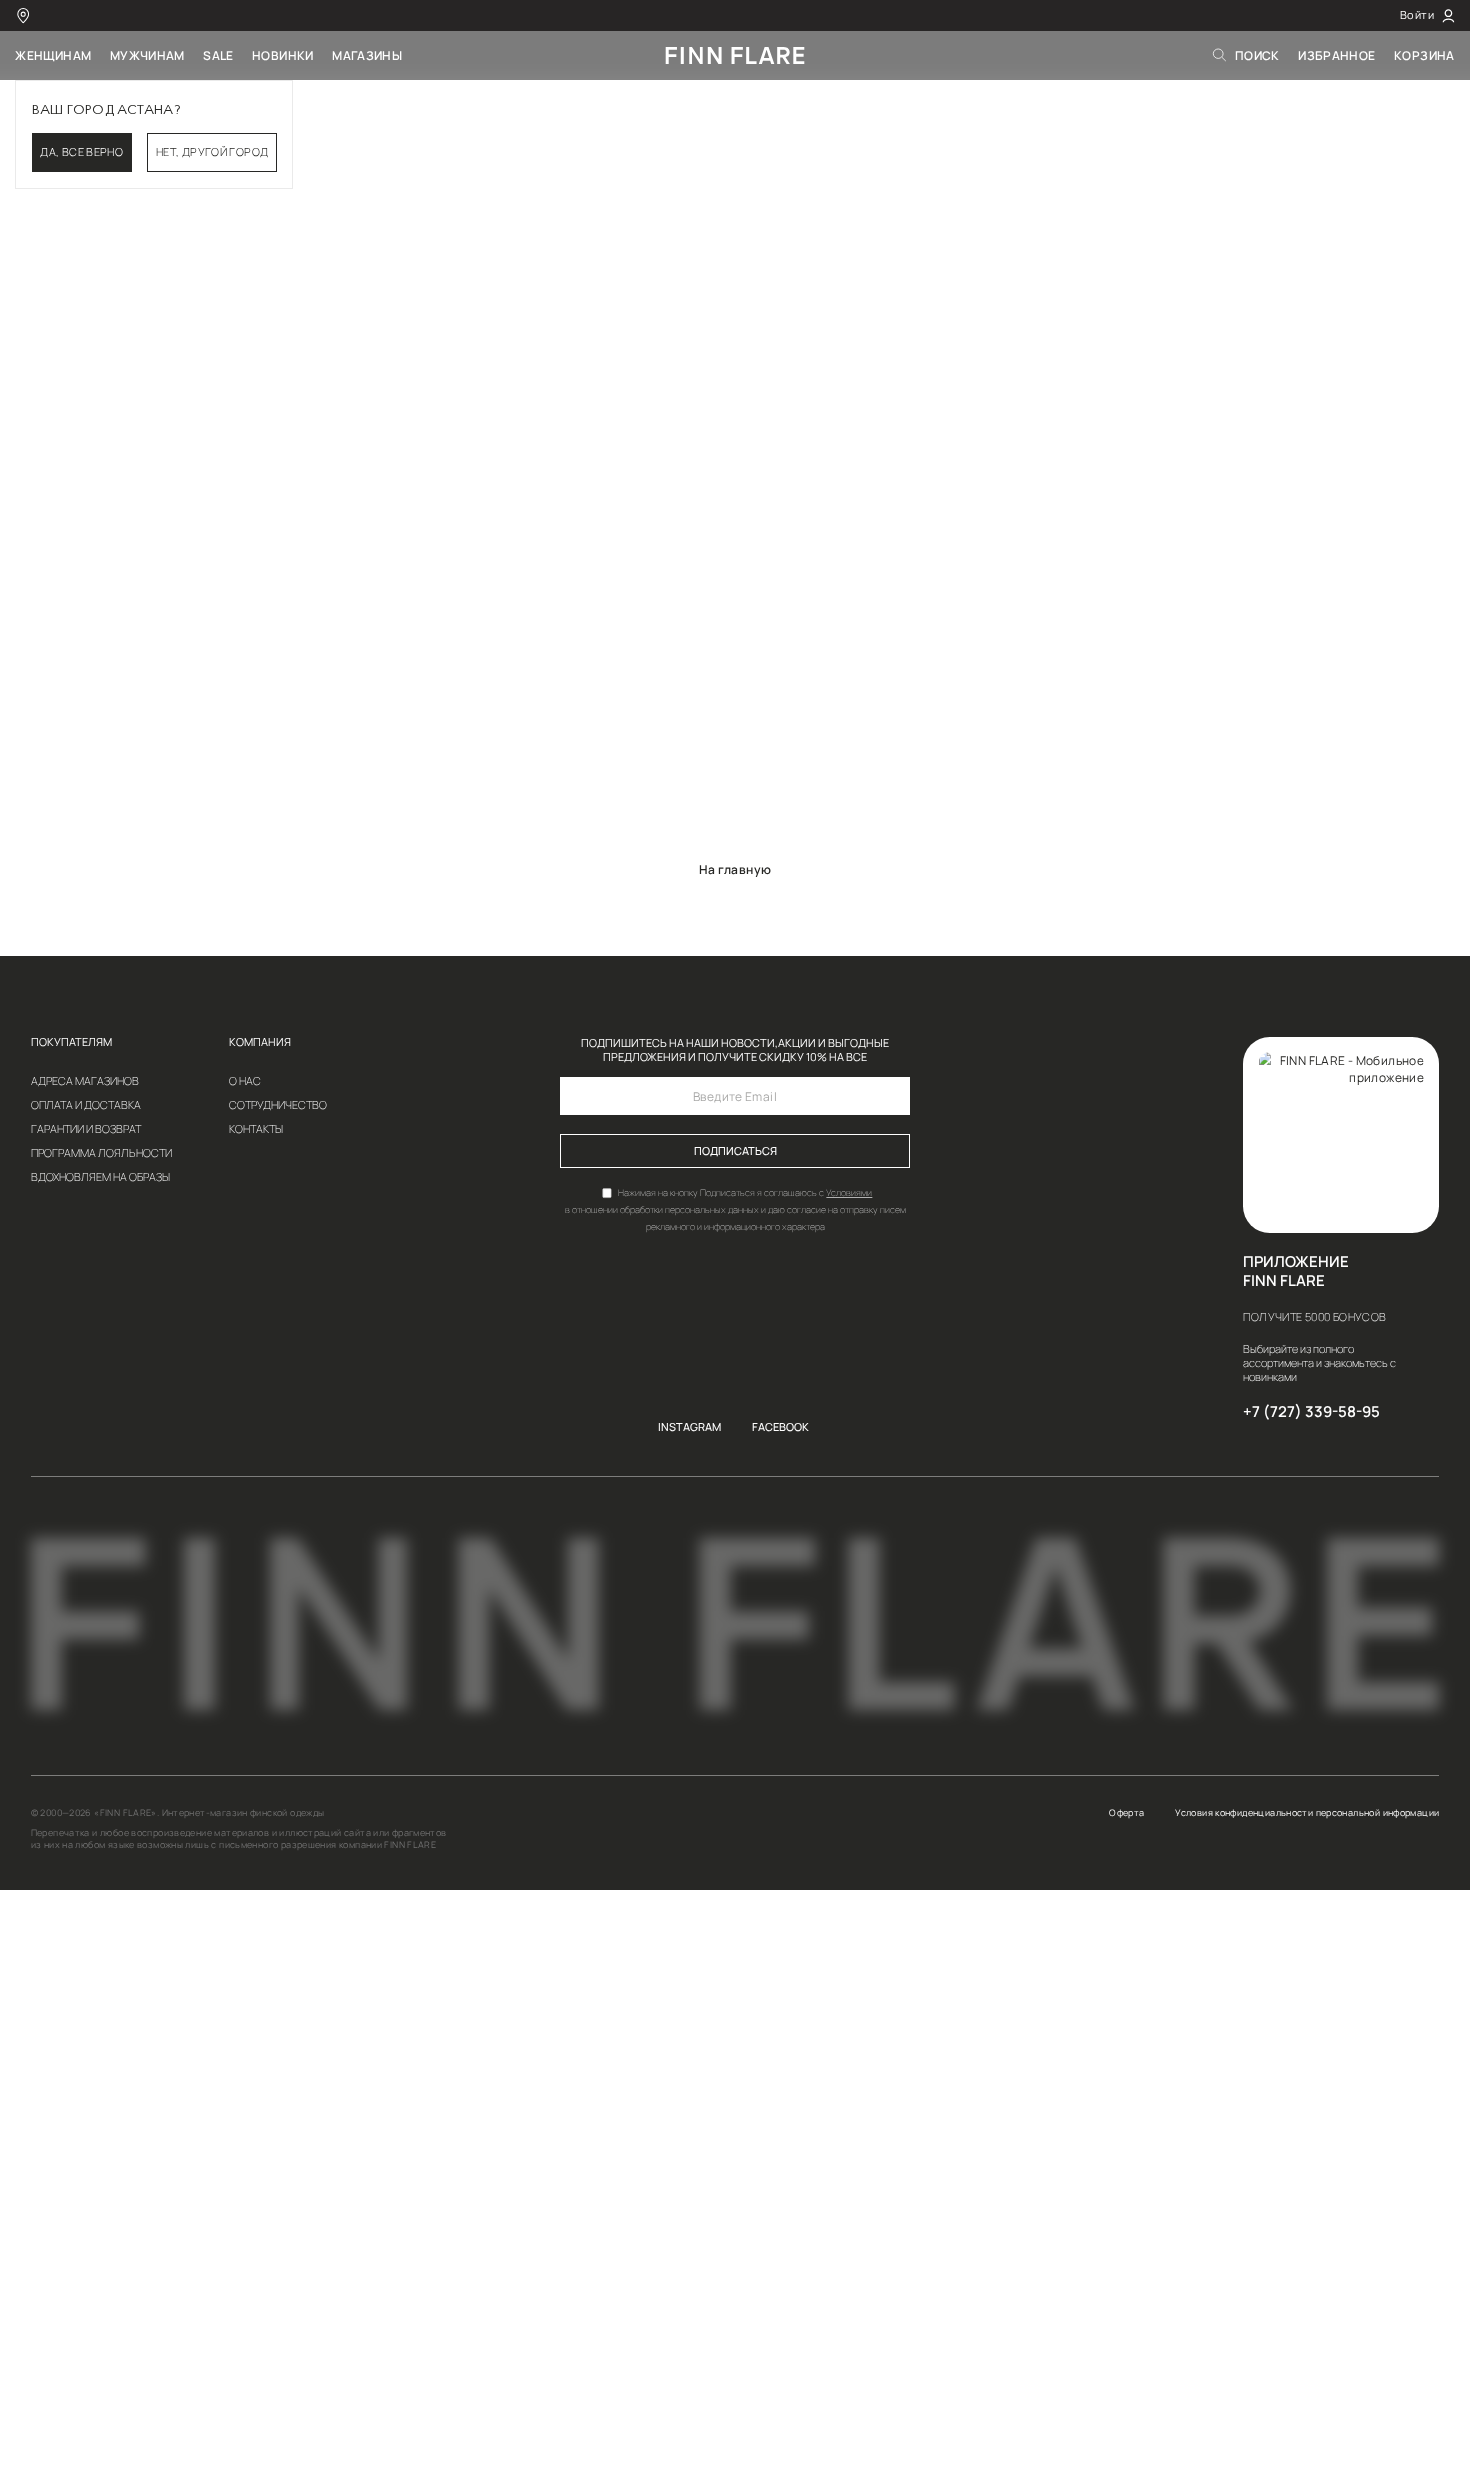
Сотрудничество (278, 1105)
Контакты (256, 1129)
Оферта (1126, 1813)
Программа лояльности (101, 1153)
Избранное (1336, 55)
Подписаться (735, 1151)
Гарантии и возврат (86, 1129)
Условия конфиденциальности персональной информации (1307, 1813)
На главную (735, 869)
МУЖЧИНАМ (147, 55)
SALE (218, 55)
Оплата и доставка (86, 1105)
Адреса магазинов (85, 1081)
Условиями (849, 1192)
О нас (245, 1081)
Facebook (780, 1427)
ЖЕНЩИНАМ (53, 55)
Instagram (689, 1427)
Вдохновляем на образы (100, 1177)
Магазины (367, 55)
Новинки (283, 55)
